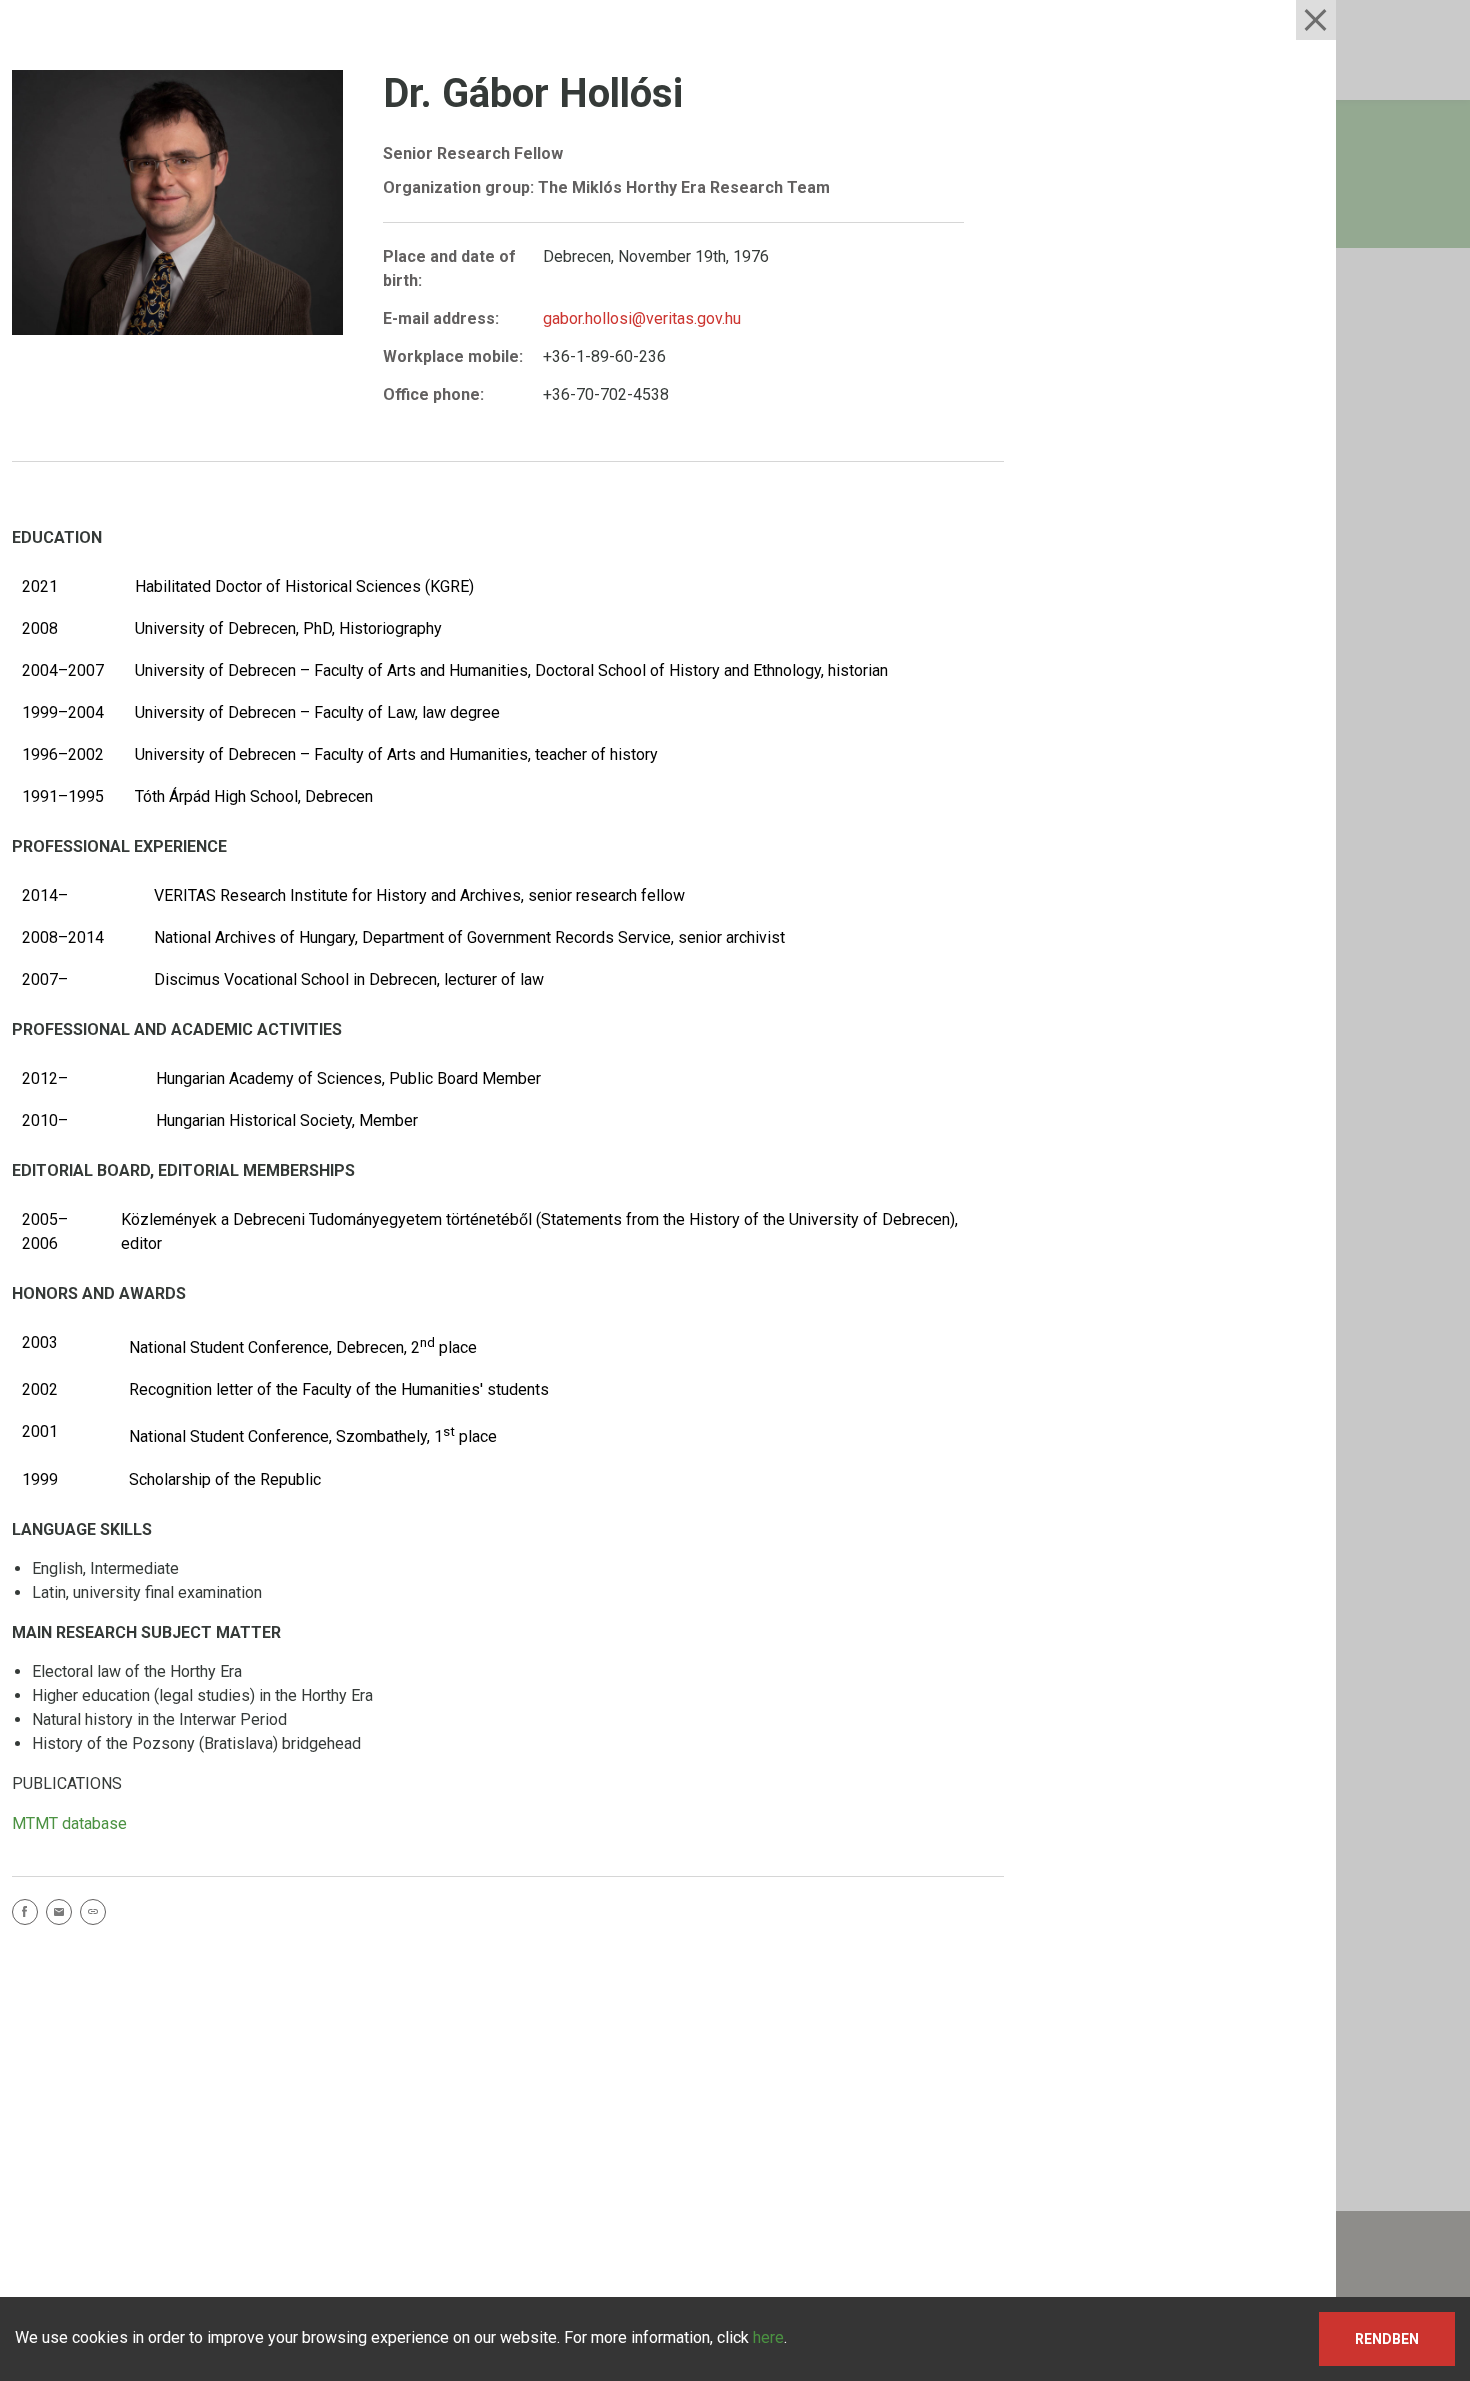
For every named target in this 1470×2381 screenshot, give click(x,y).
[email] (63, 1915)
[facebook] (29, 1915)
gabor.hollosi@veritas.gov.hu (642, 318)
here (768, 2337)
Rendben (1387, 2339)
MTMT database (69, 1823)
